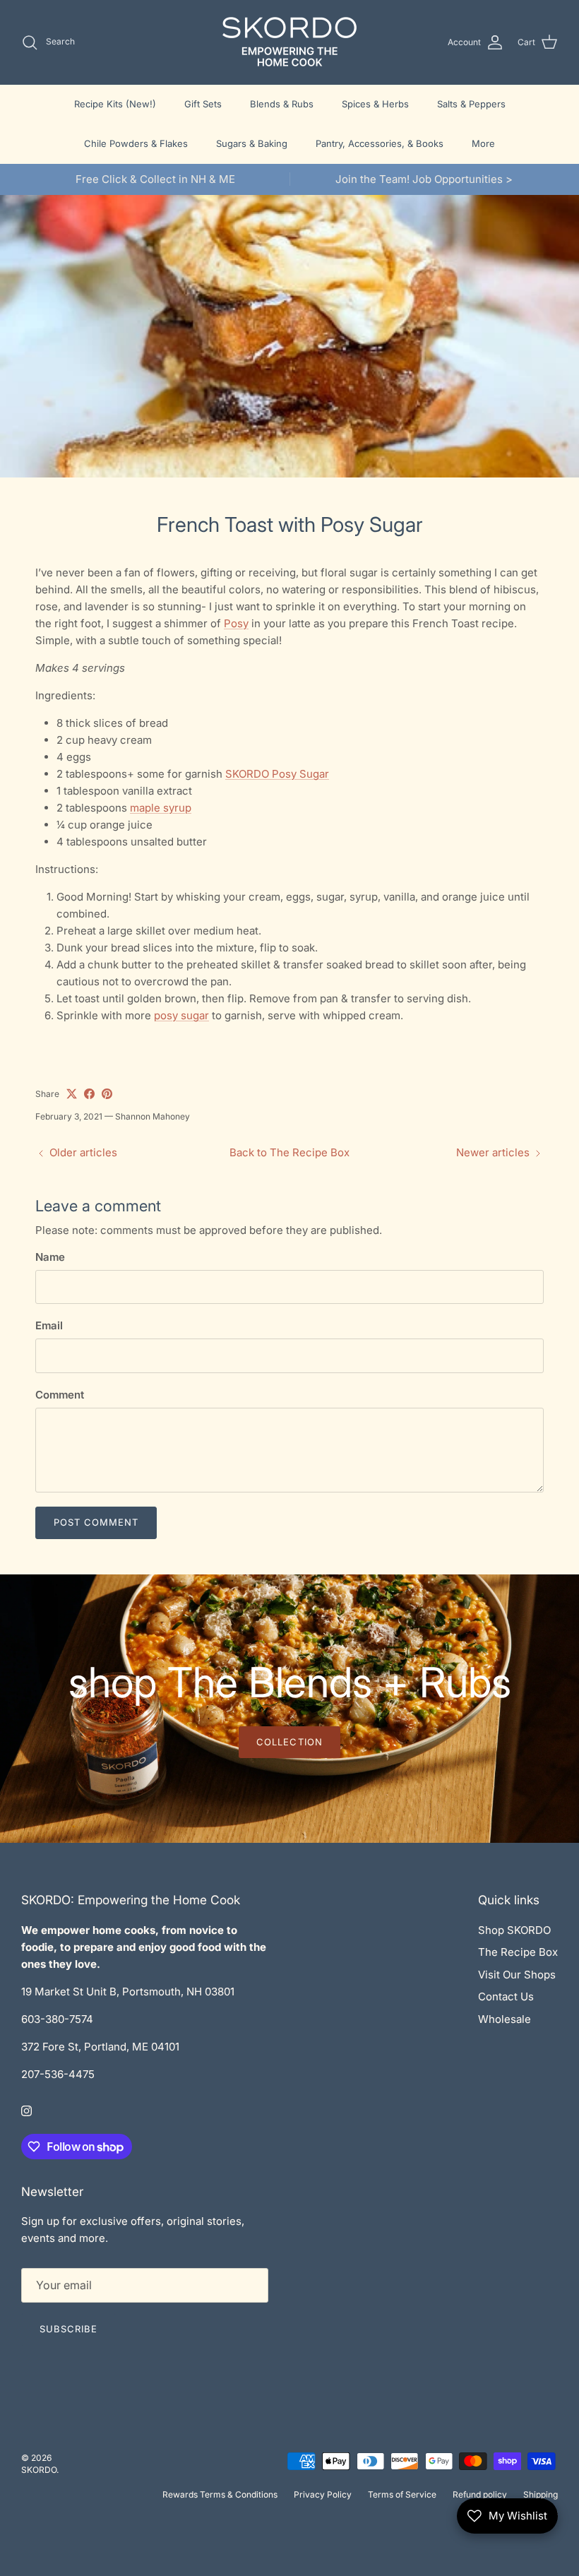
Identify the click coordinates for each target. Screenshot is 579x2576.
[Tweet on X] (72, 1094)
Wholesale (505, 2019)
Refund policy (480, 2494)
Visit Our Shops (517, 1975)
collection (289, 1742)
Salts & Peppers (471, 104)
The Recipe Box (518, 1952)
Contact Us (506, 1996)
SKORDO (39, 2470)
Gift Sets (203, 104)
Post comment (96, 1522)
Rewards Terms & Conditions (220, 2494)
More (483, 143)
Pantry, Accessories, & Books (380, 143)
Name (50, 1257)
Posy (236, 623)
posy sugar (181, 1015)
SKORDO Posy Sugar (277, 774)
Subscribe (68, 2329)
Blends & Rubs (282, 104)
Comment (60, 1395)
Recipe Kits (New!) (115, 104)
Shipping (541, 2494)
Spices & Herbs (375, 104)
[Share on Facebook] (89, 1094)
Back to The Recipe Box (289, 1152)
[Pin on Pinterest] (107, 1094)
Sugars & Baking (252, 143)
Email (49, 1325)
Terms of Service (402, 2494)
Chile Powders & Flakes (136, 143)
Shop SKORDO (514, 1930)
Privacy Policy (323, 2494)
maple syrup (161, 808)
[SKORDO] (289, 42)
